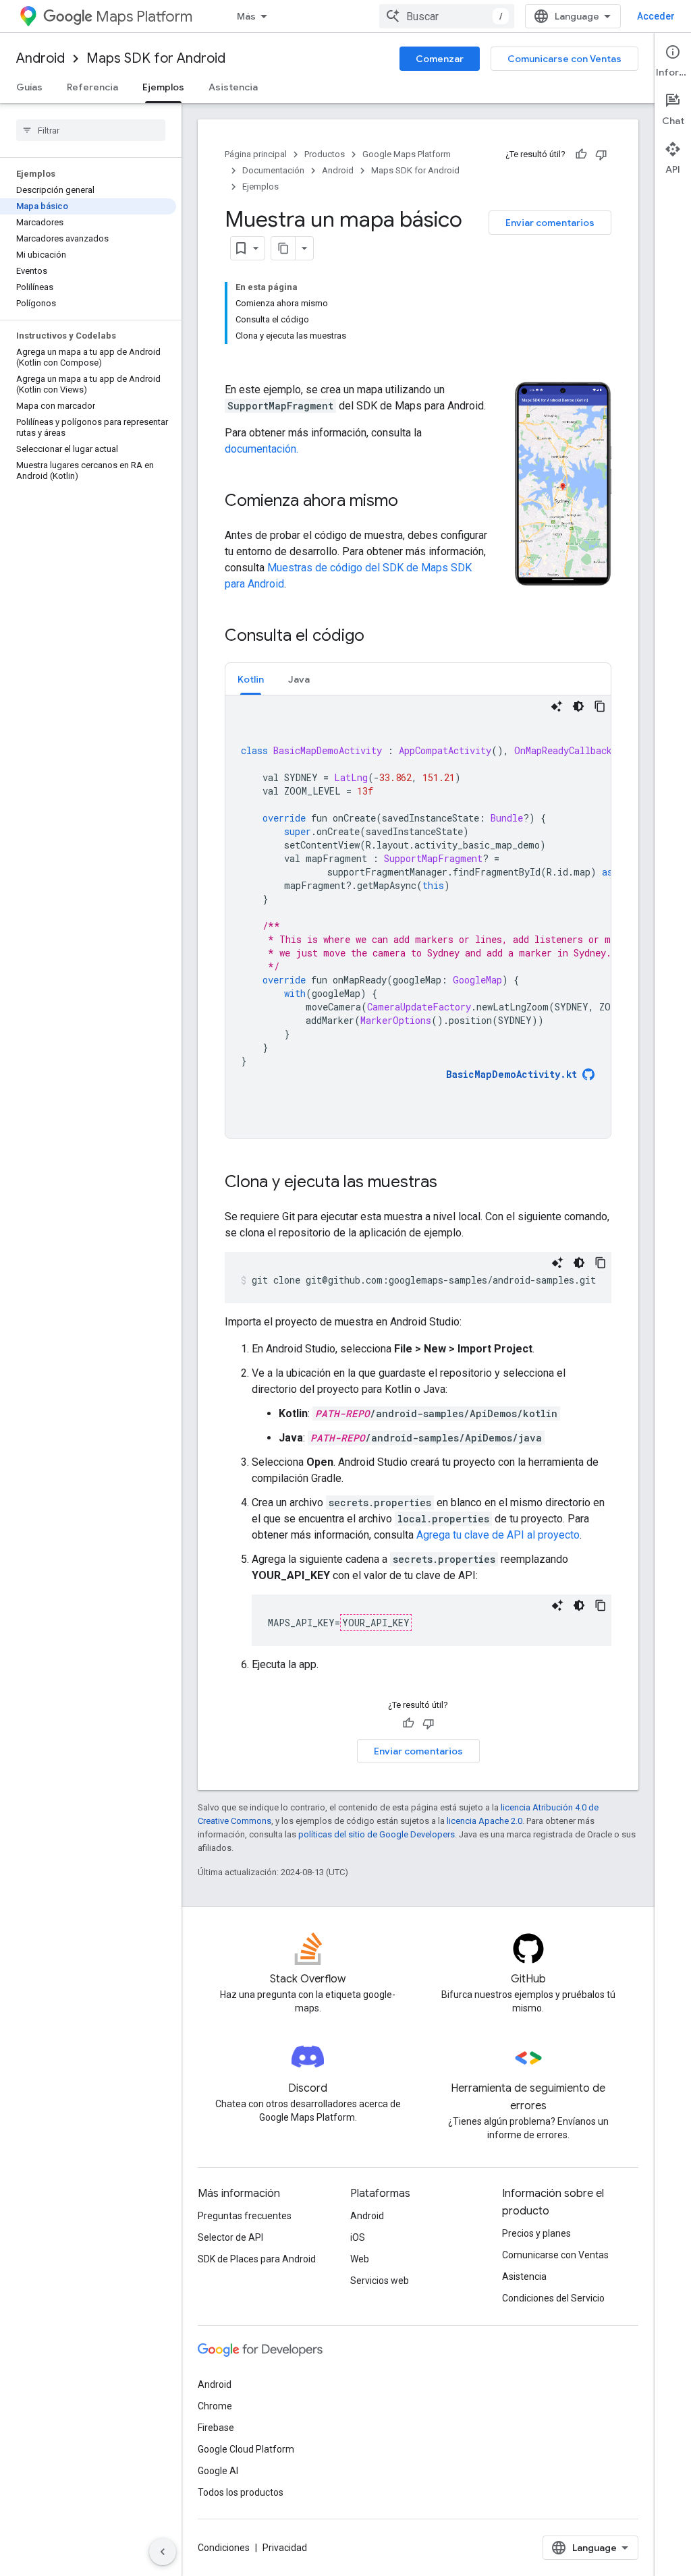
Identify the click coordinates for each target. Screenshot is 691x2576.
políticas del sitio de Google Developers (377, 1834)
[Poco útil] (601, 154)
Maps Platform (144, 17)
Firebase (216, 2428)
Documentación (273, 170)
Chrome (215, 2406)
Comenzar (440, 59)
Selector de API (230, 2237)
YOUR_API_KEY (376, 1623)
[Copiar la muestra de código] (600, 706)
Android (40, 58)
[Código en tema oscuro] (578, 706)
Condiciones (224, 2548)
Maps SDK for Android (156, 58)
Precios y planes (536, 2233)
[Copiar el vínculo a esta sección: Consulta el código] (378, 637)
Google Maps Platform (407, 154)
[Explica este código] (557, 706)
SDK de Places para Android (257, 2259)
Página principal (256, 154)
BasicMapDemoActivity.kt (512, 1074)
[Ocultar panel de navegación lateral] (163, 2552)
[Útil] (581, 154)
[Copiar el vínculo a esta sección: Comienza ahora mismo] (412, 502)
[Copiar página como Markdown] (283, 248)
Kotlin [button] (251, 679)
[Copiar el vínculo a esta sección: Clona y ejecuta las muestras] (451, 1183)
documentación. (261, 449)
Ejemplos (163, 87)
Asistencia (233, 87)
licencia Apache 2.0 (485, 1821)
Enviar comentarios (550, 223)
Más (246, 16)
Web (360, 2259)
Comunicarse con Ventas (564, 59)
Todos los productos (241, 2492)
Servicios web (380, 2281)
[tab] (251, 679)
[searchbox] (91, 130)
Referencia (92, 87)
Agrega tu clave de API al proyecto (498, 1535)
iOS (358, 2237)
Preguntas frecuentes (245, 2216)
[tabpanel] (418, 917)
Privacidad (285, 2548)
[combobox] (447, 16)
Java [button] (299, 679)
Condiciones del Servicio (553, 2298)
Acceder (656, 16)
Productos (325, 154)
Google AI (218, 2471)
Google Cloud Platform (246, 2449)
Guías (29, 87)
